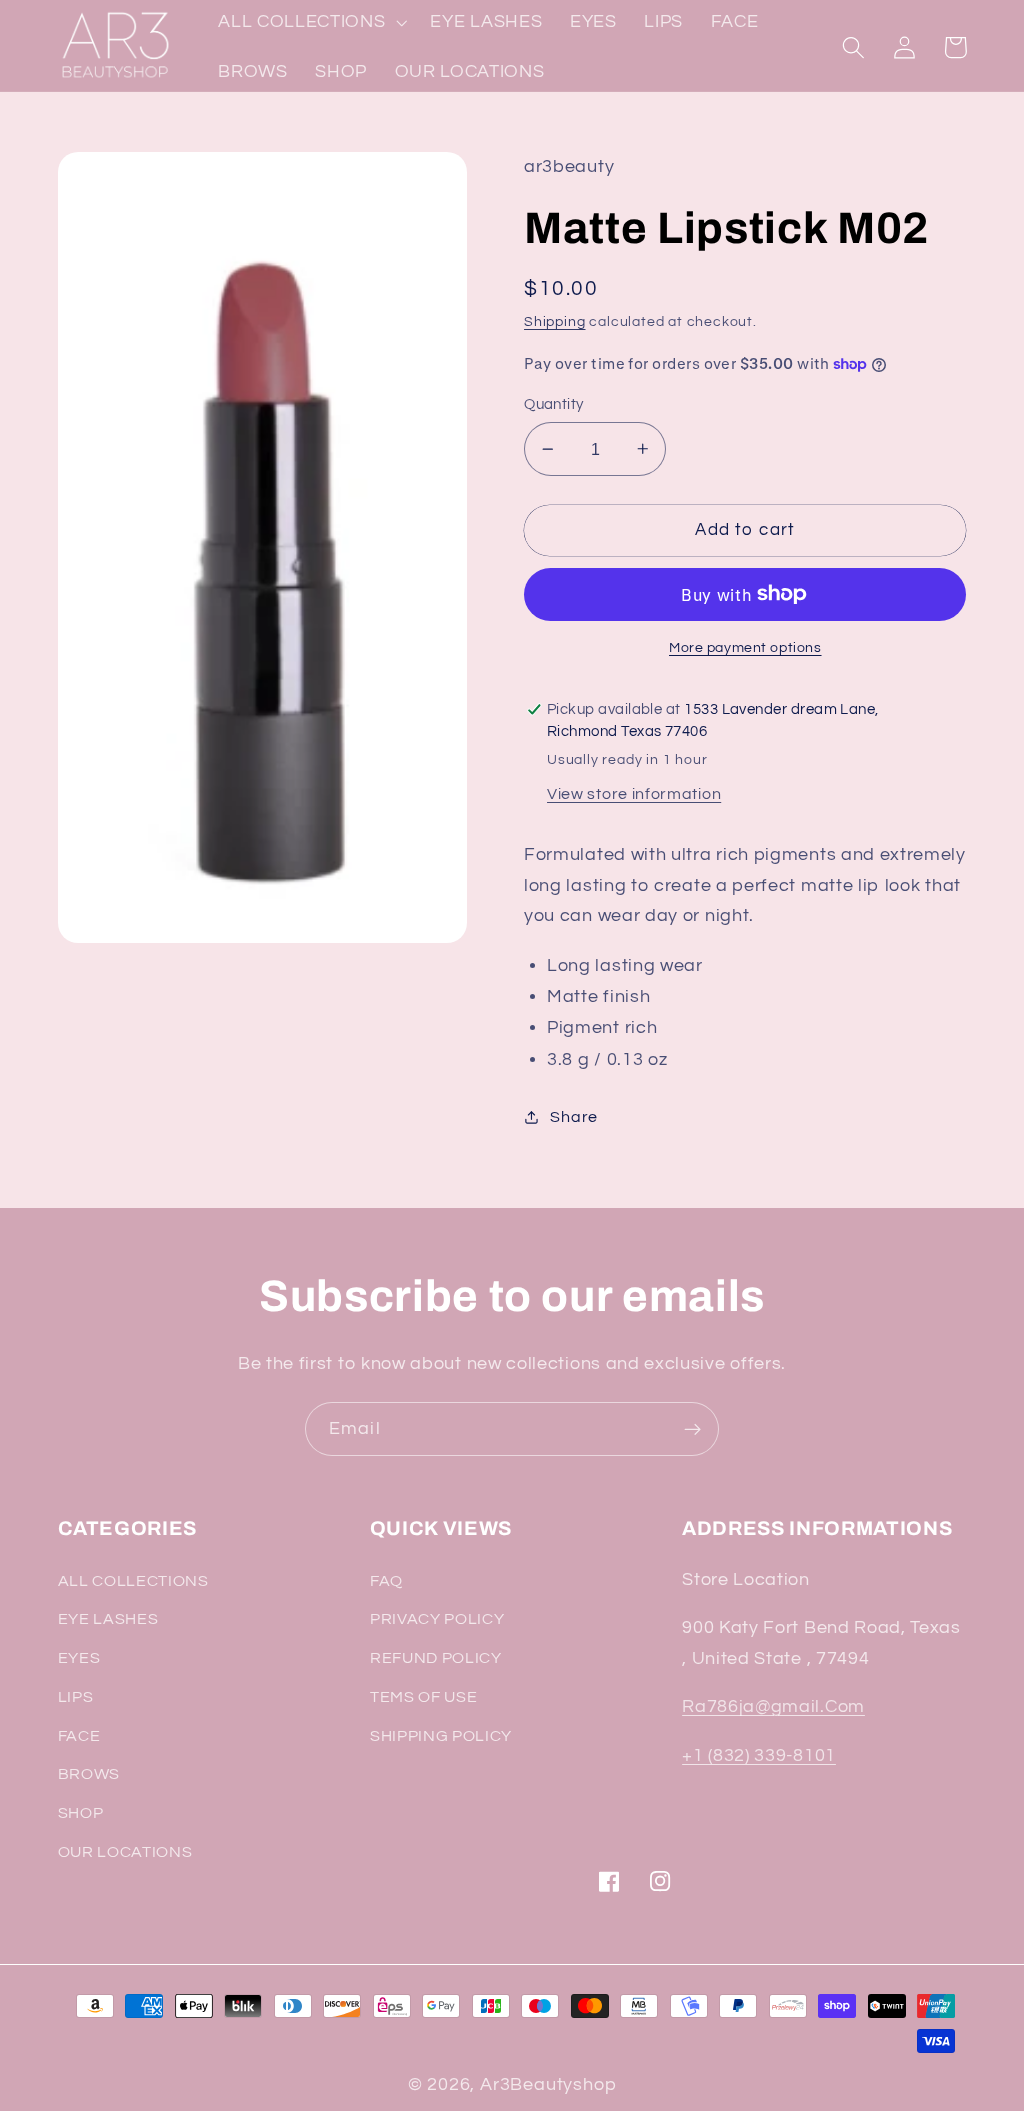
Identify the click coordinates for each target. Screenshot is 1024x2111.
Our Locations (125, 1852)
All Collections (133, 1581)
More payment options (745, 648)
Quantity (554, 404)
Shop (81, 1813)
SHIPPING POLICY (441, 1736)
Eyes (79, 1658)
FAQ (386, 1581)
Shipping (554, 322)
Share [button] (573, 1117)
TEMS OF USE (424, 1697)
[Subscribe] (692, 1429)
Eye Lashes (108, 1619)
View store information (634, 794)
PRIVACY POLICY (437, 1619)
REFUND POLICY (436, 1658)
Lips (76, 1697)
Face (79, 1736)
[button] (854, 47)
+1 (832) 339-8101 (759, 1755)
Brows (89, 1774)
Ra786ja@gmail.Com (773, 1706)
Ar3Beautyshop (548, 2084)
